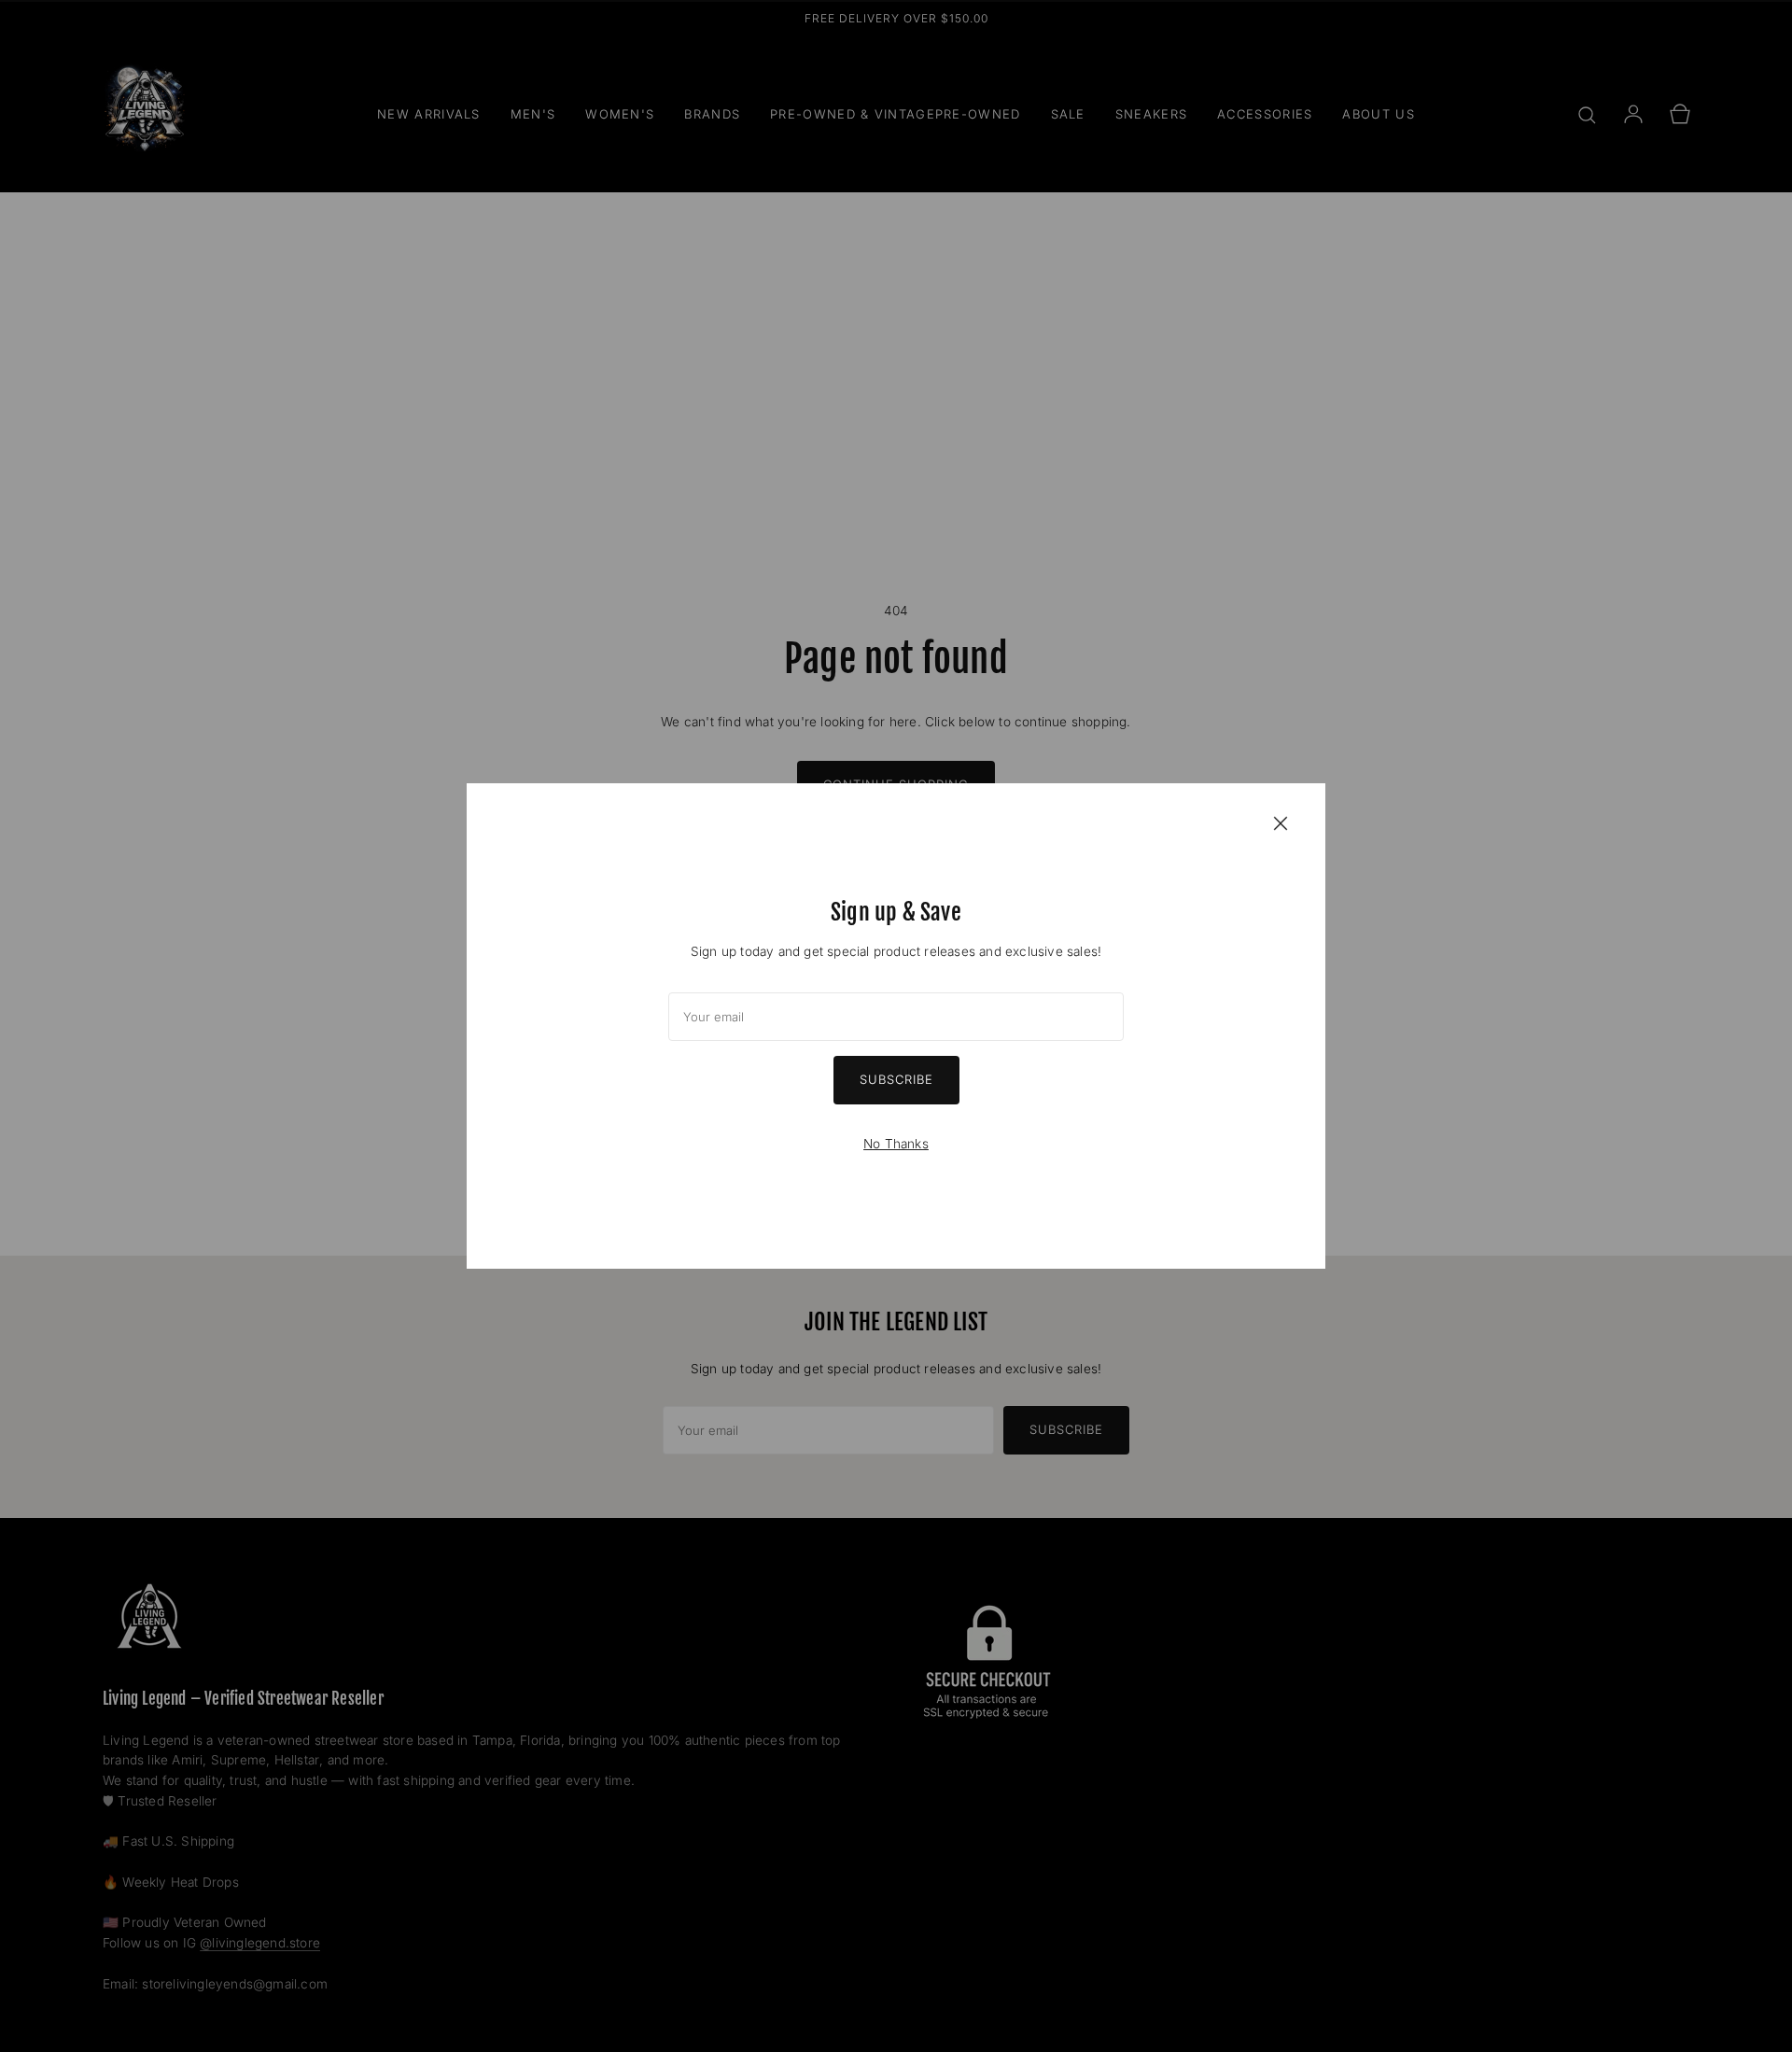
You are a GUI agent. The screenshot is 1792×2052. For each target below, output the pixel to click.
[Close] (1281, 822)
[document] (896, 1026)
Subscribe (896, 1079)
